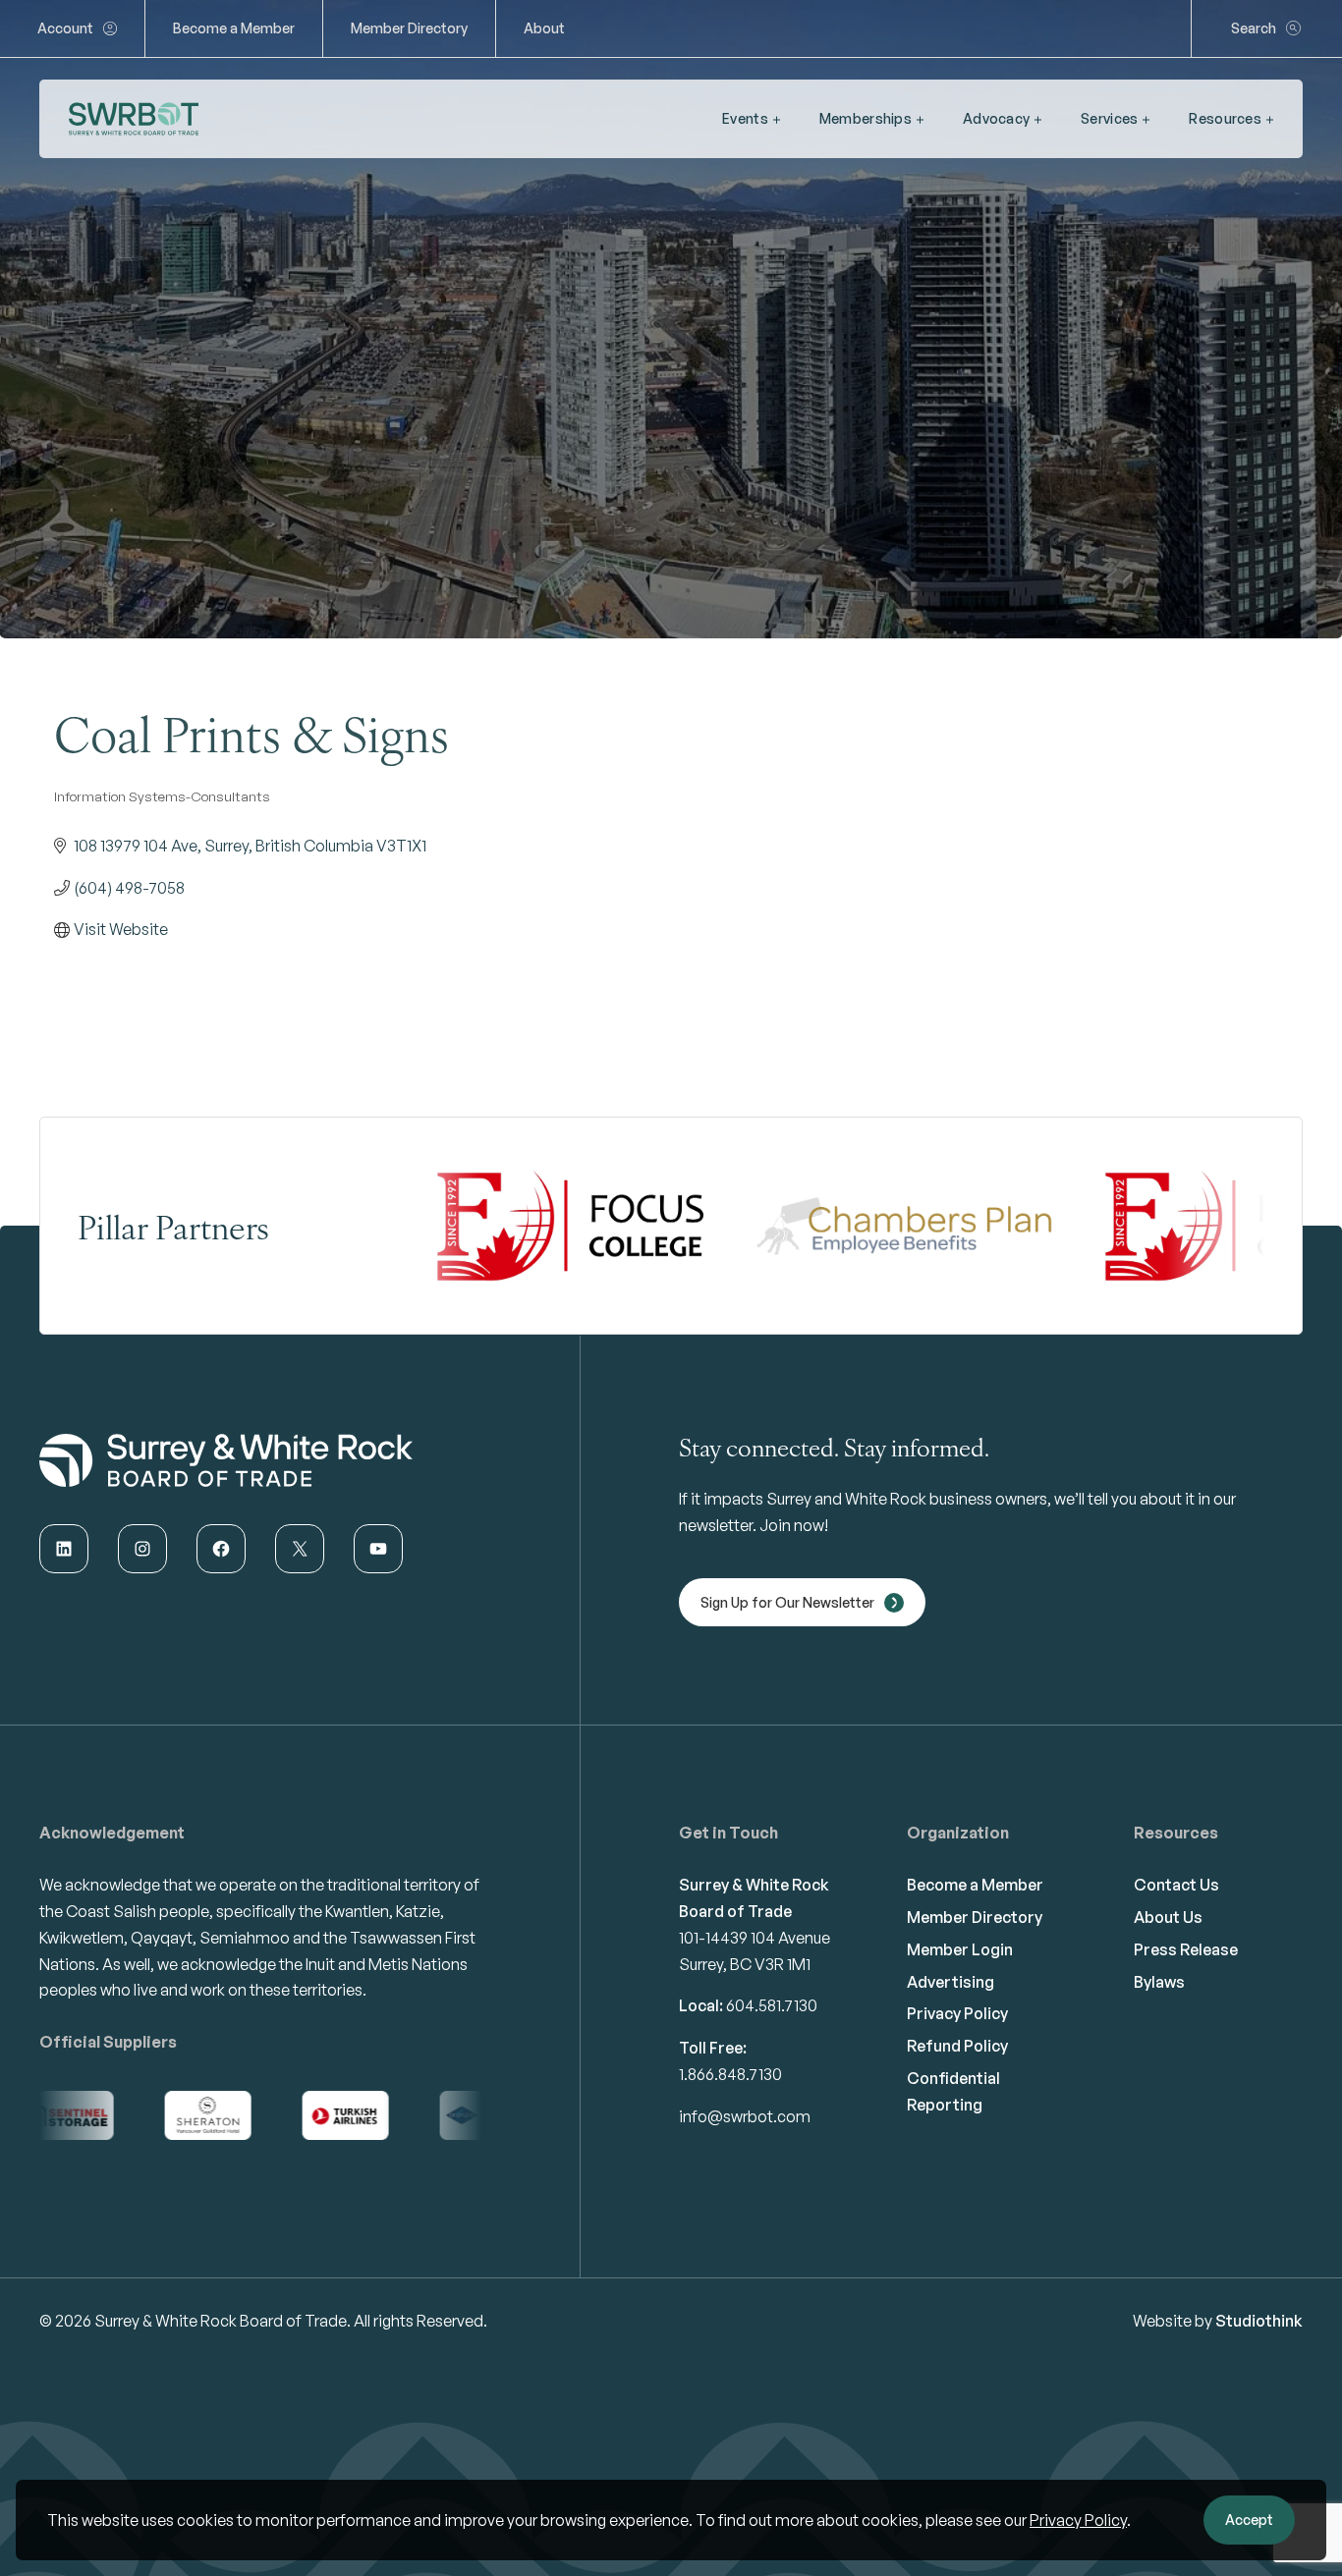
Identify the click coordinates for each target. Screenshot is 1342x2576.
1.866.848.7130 (730, 2074)
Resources (1225, 118)
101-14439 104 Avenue (755, 1938)
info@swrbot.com (745, 2116)
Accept (1249, 2520)
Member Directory (409, 28)
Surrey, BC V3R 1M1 (745, 1964)
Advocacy (996, 118)
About (544, 28)
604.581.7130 (772, 2005)
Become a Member (234, 28)
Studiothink (1259, 2321)
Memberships (866, 118)
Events (745, 118)
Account (65, 28)
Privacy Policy (1078, 2520)
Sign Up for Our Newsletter (787, 1602)
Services (1109, 118)
